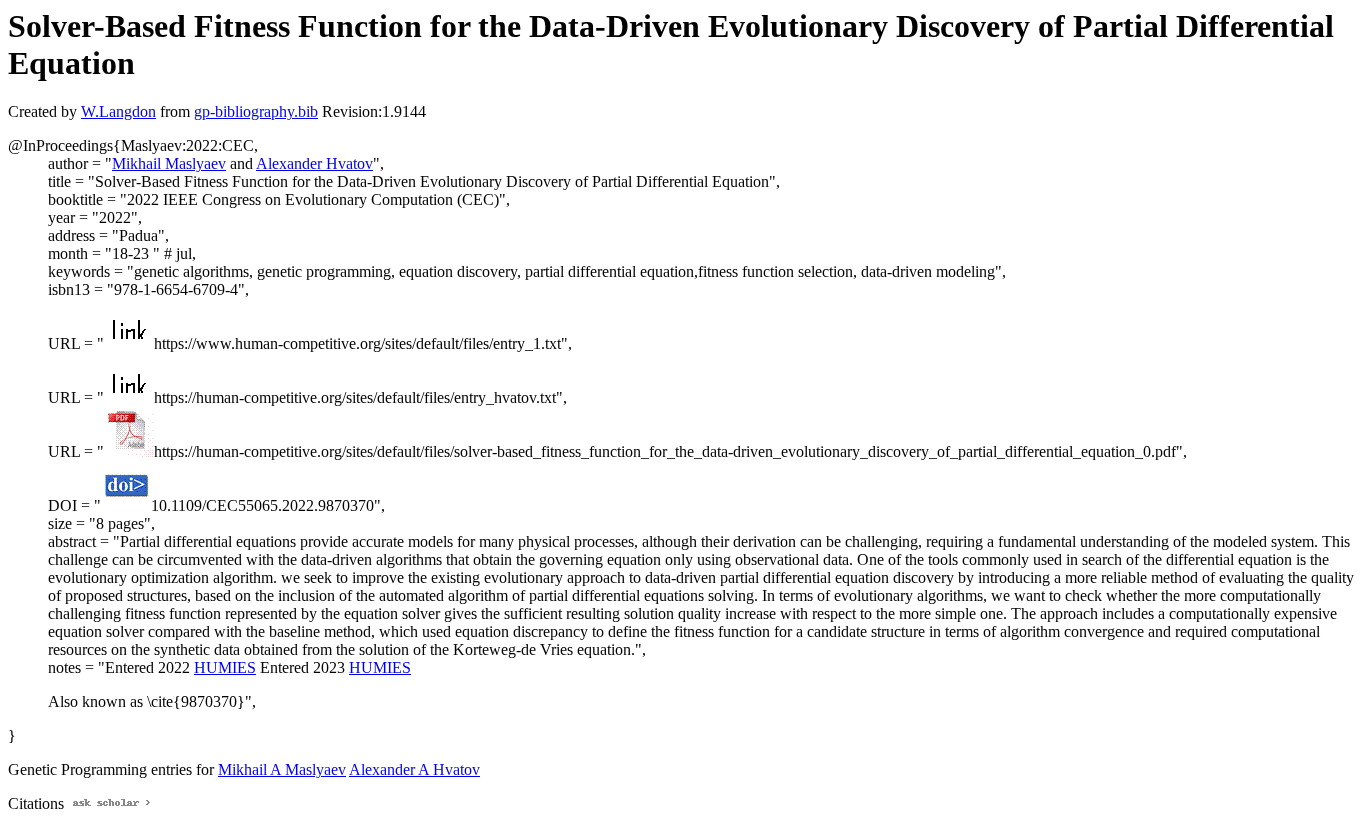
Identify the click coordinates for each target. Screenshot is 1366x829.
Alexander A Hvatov (414, 769)
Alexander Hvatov (314, 163)
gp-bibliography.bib (256, 111)
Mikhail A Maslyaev (282, 769)
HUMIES (225, 667)
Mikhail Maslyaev (169, 163)
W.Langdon (118, 111)
